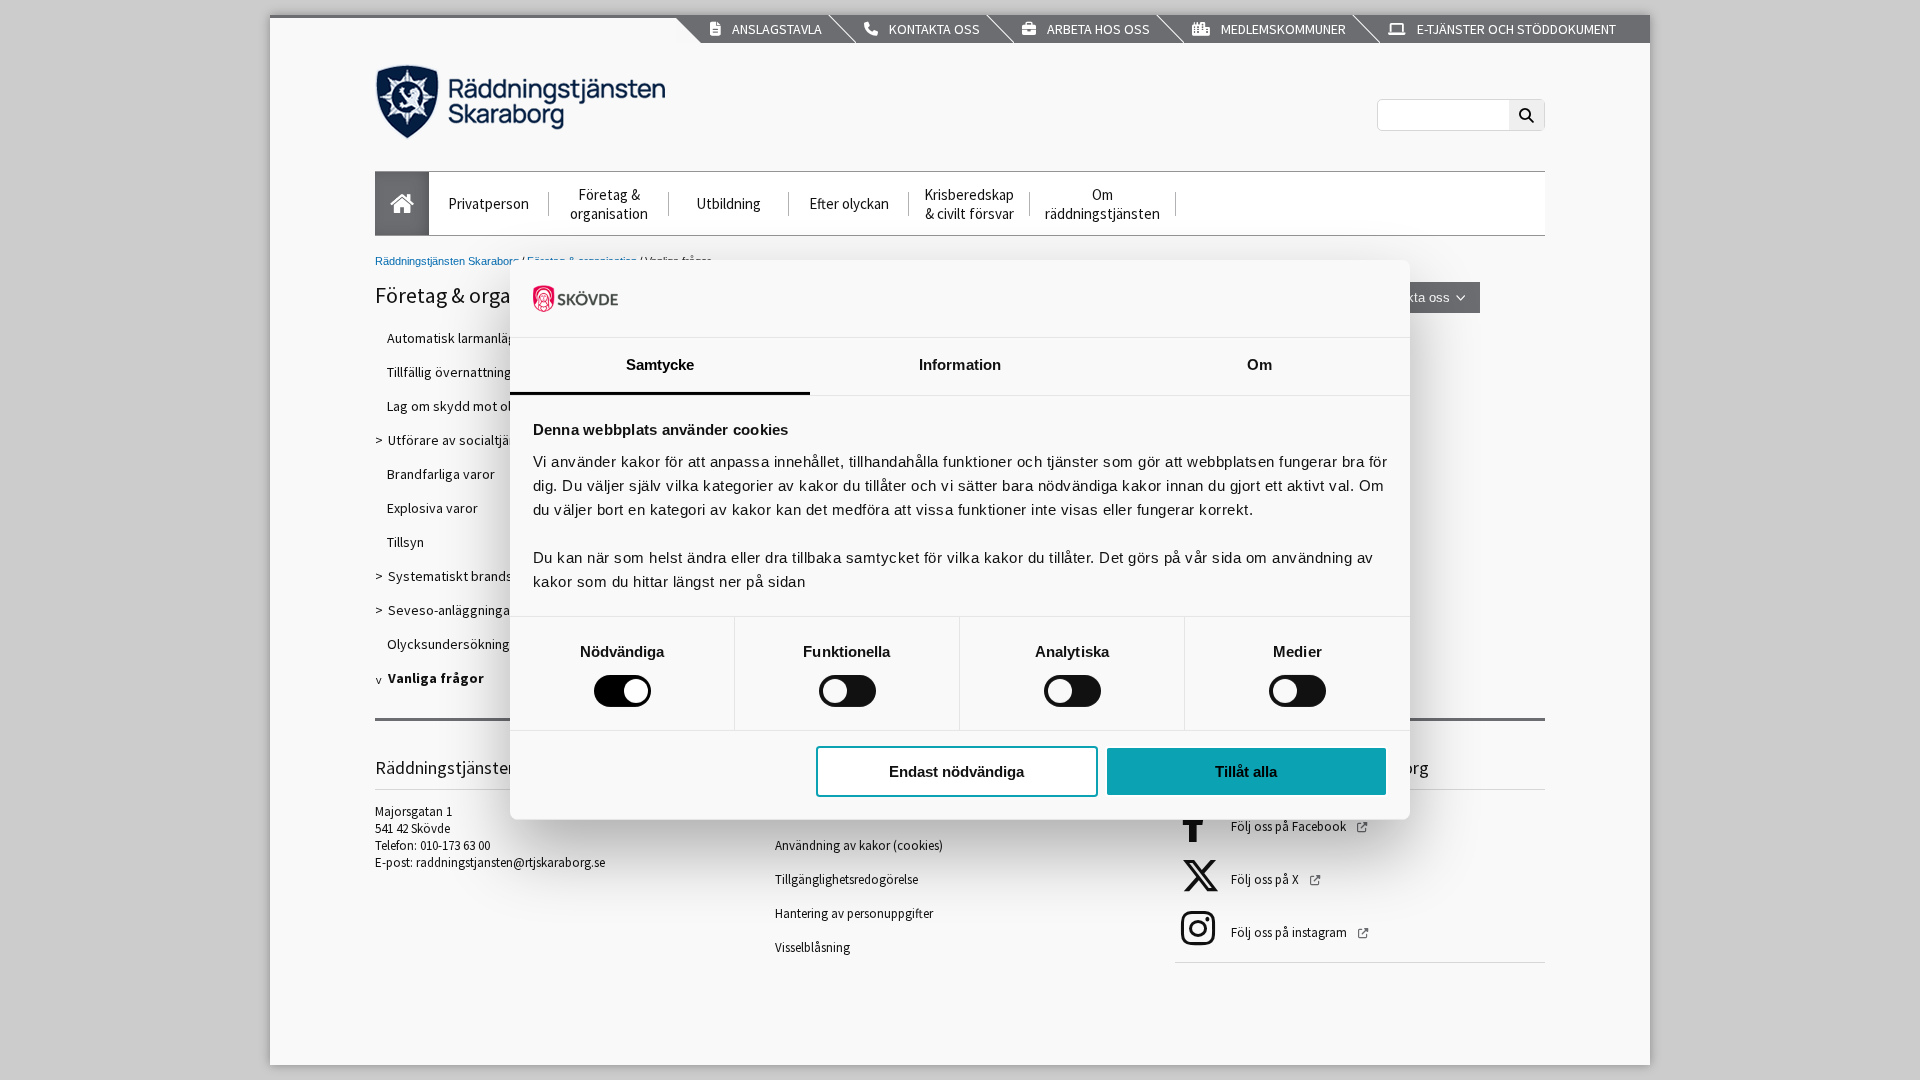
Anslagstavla (774, 29)
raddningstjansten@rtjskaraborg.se (510, 862)
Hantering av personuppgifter (854, 913)
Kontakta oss (931, 29)
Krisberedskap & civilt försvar (969, 204)
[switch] (847, 691)
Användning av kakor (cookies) (860, 845)
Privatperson (488, 203)
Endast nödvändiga (956, 771)
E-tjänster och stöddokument (1513, 29)
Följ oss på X (1266, 879)
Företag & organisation (609, 204)
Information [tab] (960, 364)
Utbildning (728, 203)
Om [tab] (1259, 364)
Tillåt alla (1246, 771)
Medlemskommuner (1280, 29)
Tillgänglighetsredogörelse (846, 879)
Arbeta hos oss (1095, 29)
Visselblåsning (812, 947)
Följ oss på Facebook (1290, 826)
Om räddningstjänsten (1102, 204)
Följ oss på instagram (1290, 932)
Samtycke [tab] (660, 364)
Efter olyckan (849, 203)
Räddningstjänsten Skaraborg (447, 261)
